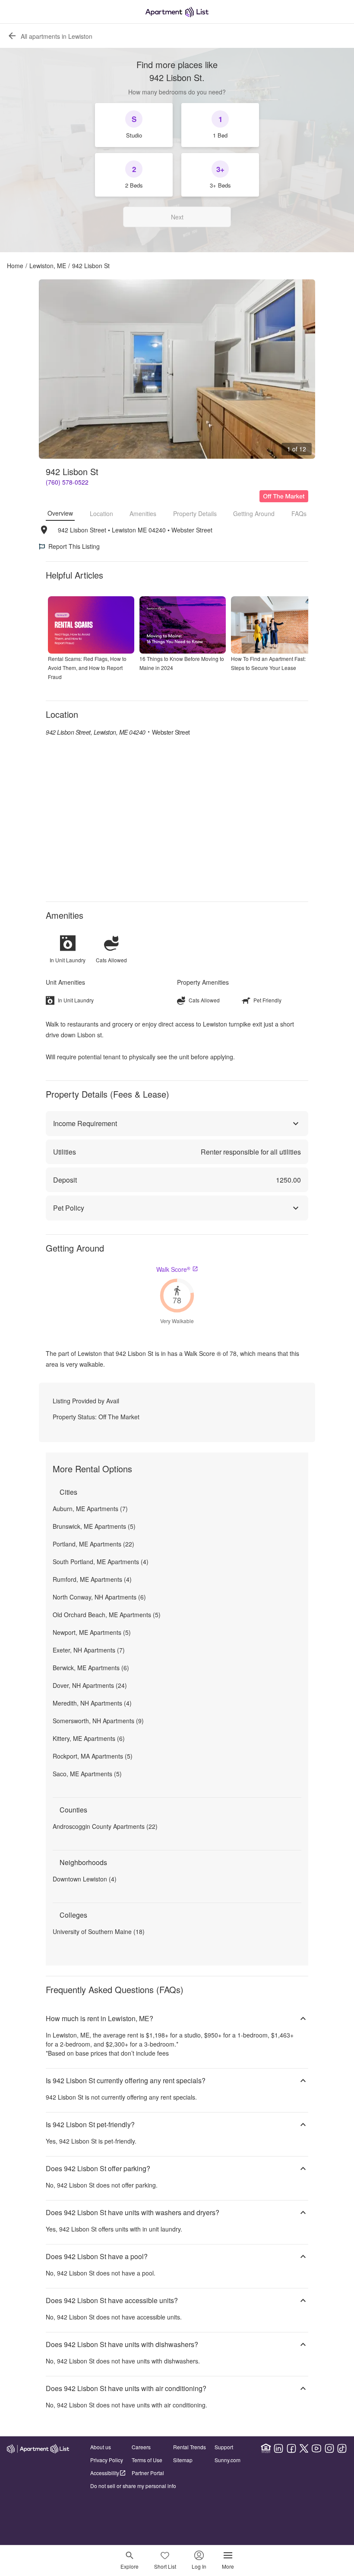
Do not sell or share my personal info (133, 2486)
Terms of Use (147, 2460)
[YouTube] (316, 2448)
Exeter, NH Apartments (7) (89, 1650)
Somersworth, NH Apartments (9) (98, 1721)
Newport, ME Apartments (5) (92, 1632)
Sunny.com (228, 2460)
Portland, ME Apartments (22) (93, 1544)
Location (101, 513)
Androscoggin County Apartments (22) (105, 1826)
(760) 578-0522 (67, 482)
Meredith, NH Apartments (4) (92, 1703)
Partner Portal (148, 2473)
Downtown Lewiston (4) (85, 1879)
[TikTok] (342, 2448)
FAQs (299, 513)
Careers (141, 2447)
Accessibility (105, 2473)
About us (101, 2447)
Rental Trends (190, 2447)
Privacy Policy (107, 2460)
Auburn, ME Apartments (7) (90, 1509)
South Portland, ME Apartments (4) (101, 1562)
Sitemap (183, 2460)
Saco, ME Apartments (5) (87, 1774)
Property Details (195, 513)
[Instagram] (329, 2448)
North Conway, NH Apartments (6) (99, 1597)
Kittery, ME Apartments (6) (89, 1738)
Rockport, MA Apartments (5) (93, 1756)
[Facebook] (291, 2448)
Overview (60, 513)
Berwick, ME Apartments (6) (91, 1668)
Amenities (143, 513)
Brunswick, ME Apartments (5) (94, 1526)
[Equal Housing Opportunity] (266, 2448)
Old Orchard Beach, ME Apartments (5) (107, 1615)
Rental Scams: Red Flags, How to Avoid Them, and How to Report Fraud (87, 668)
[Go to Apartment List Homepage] (177, 12)
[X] (304, 2448)
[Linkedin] (278, 2448)
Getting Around (254, 513)
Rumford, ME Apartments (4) (92, 1579)
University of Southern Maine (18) (99, 1931)
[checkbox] (134, 125)
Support (224, 2447)
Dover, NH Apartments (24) (90, 1685)
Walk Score (173, 1269)
